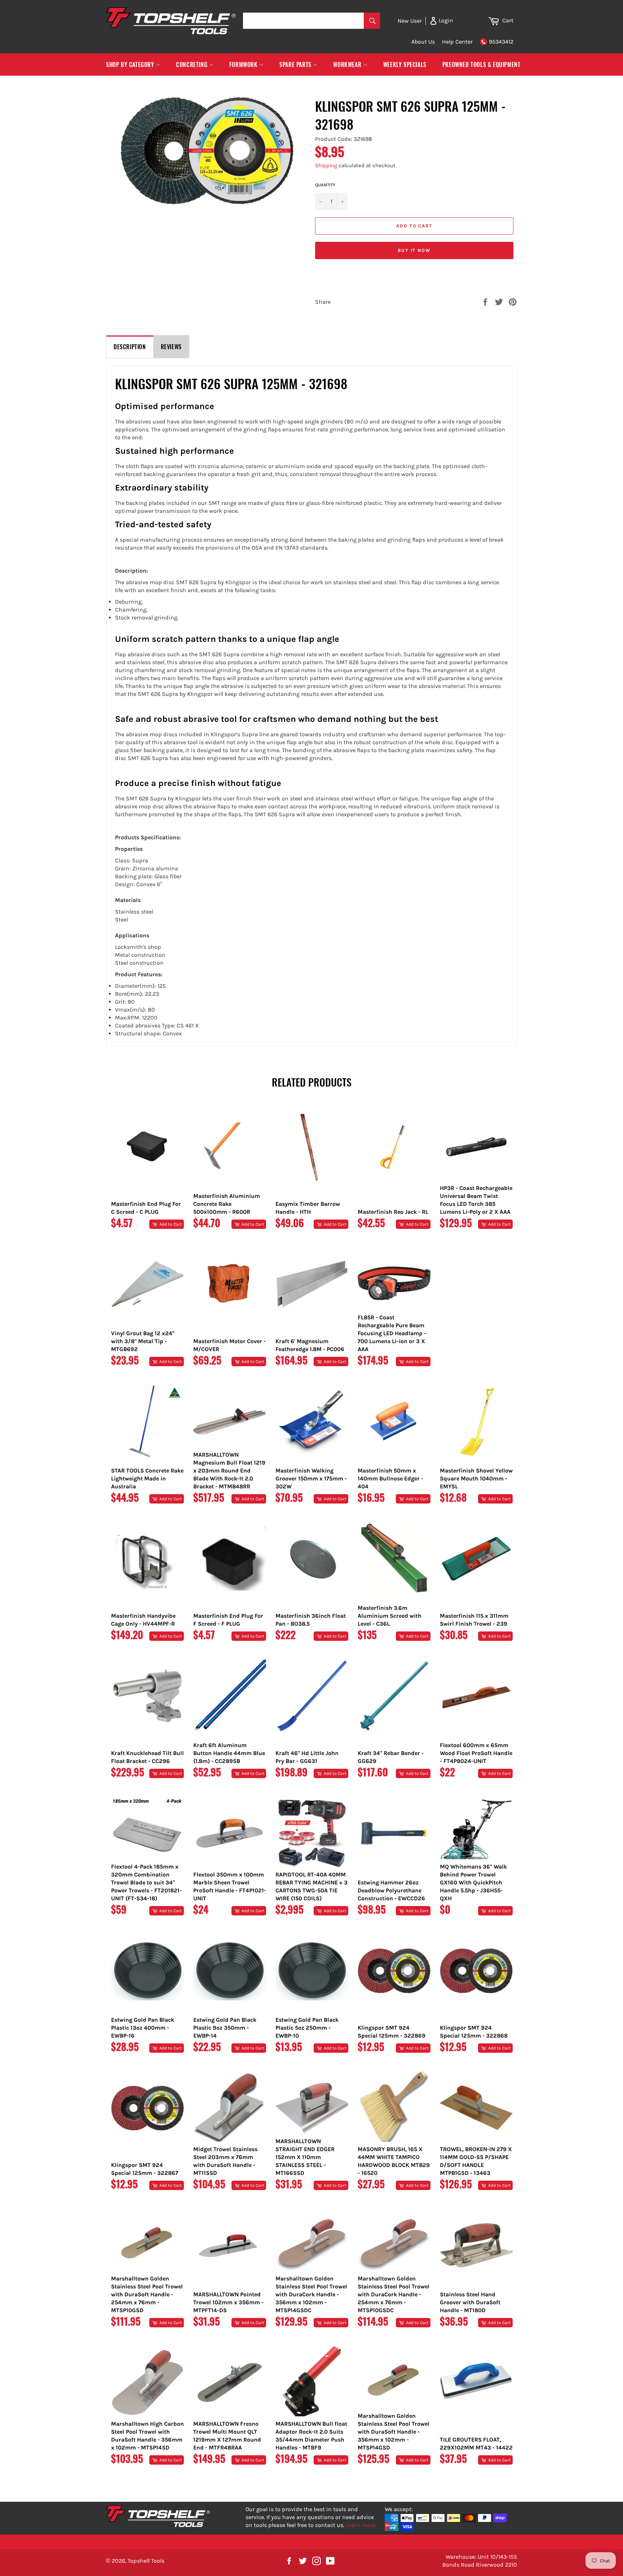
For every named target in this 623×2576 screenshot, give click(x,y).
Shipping (326, 165)
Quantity (325, 185)
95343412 (501, 42)
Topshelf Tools (146, 2561)
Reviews (171, 347)
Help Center (457, 42)
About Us (423, 42)
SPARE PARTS (296, 65)
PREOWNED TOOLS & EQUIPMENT (481, 65)
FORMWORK (244, 65)
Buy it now (414, 250)
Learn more (361, 2525)
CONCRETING (193, 65)
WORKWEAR (348, 65)
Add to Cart (170, 1224)
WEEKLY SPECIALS (405, 65)
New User (410, 21)
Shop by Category (131, 65)
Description (130, 347)
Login (445, 20)
